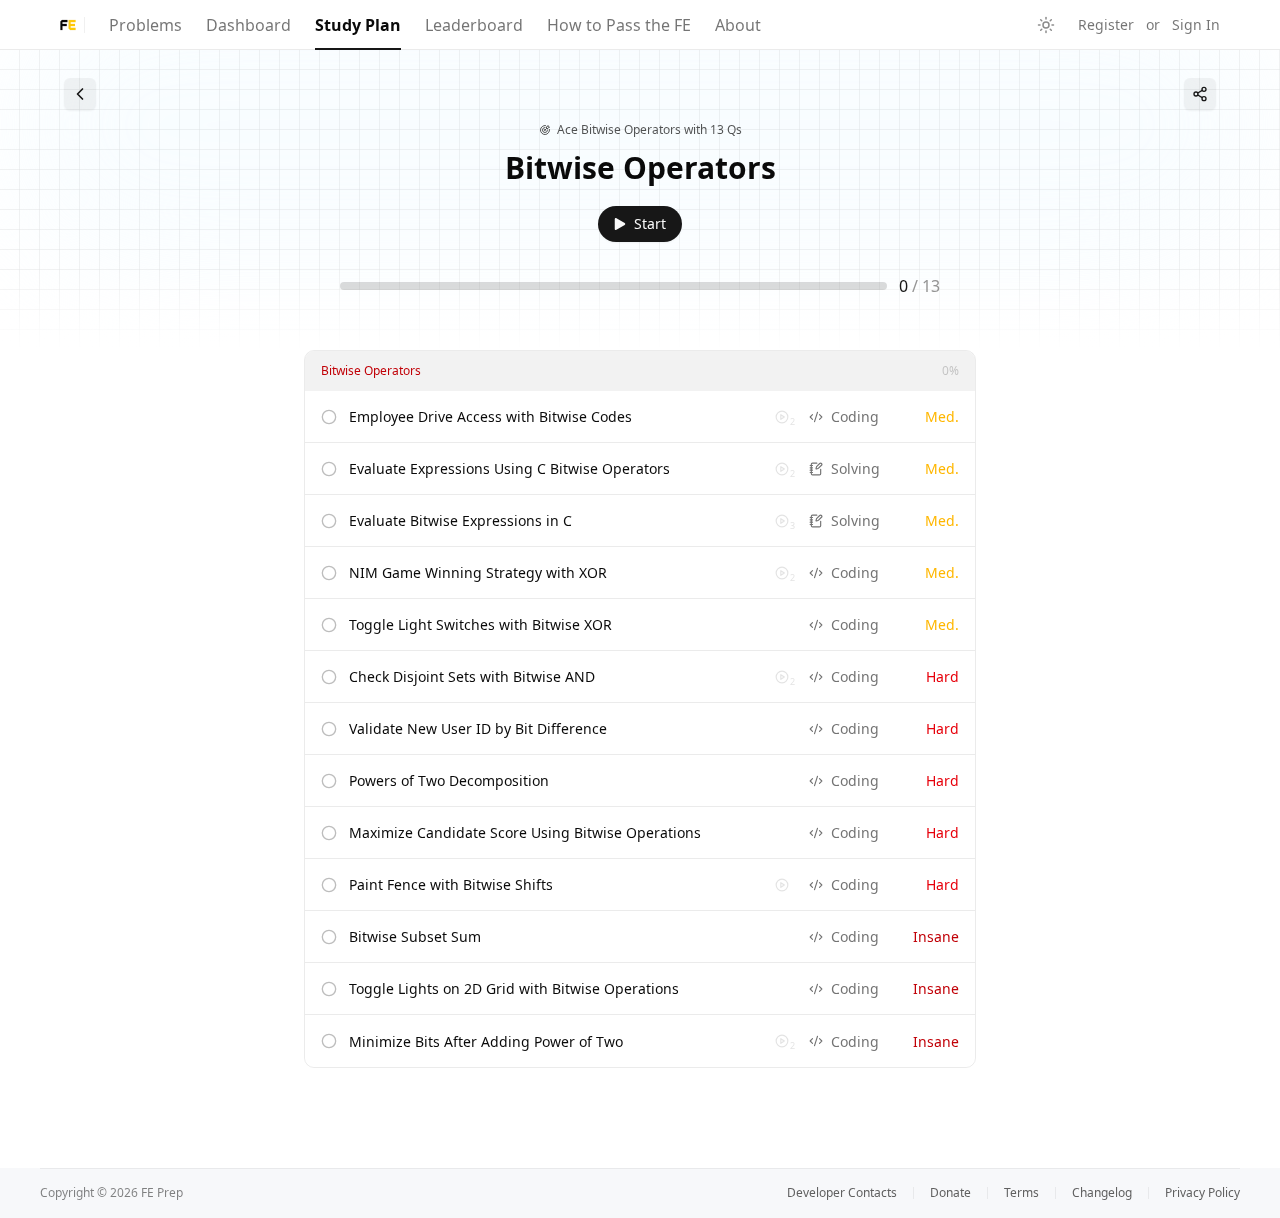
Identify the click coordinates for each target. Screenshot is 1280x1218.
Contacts (842, 1193)
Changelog (1102, 1193)
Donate (950, 1193)
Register (1106, 24)
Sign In (1196, 24)
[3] (782, 521)
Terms (1021, 1193)
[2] (782, 417)
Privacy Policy (1202, 1193)
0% (950, 370)
